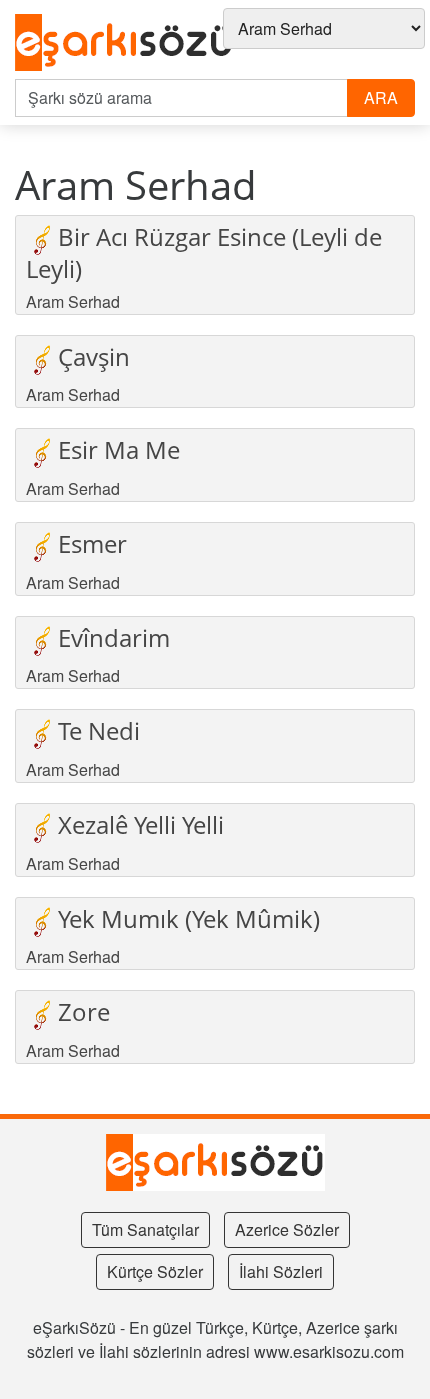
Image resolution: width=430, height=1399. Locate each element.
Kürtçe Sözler (155, 1271)
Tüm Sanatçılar (145, 1229)
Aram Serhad (73, 301)
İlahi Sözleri (281, 1271)
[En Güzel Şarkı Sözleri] (124, 43)
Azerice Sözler (287, 1229)
